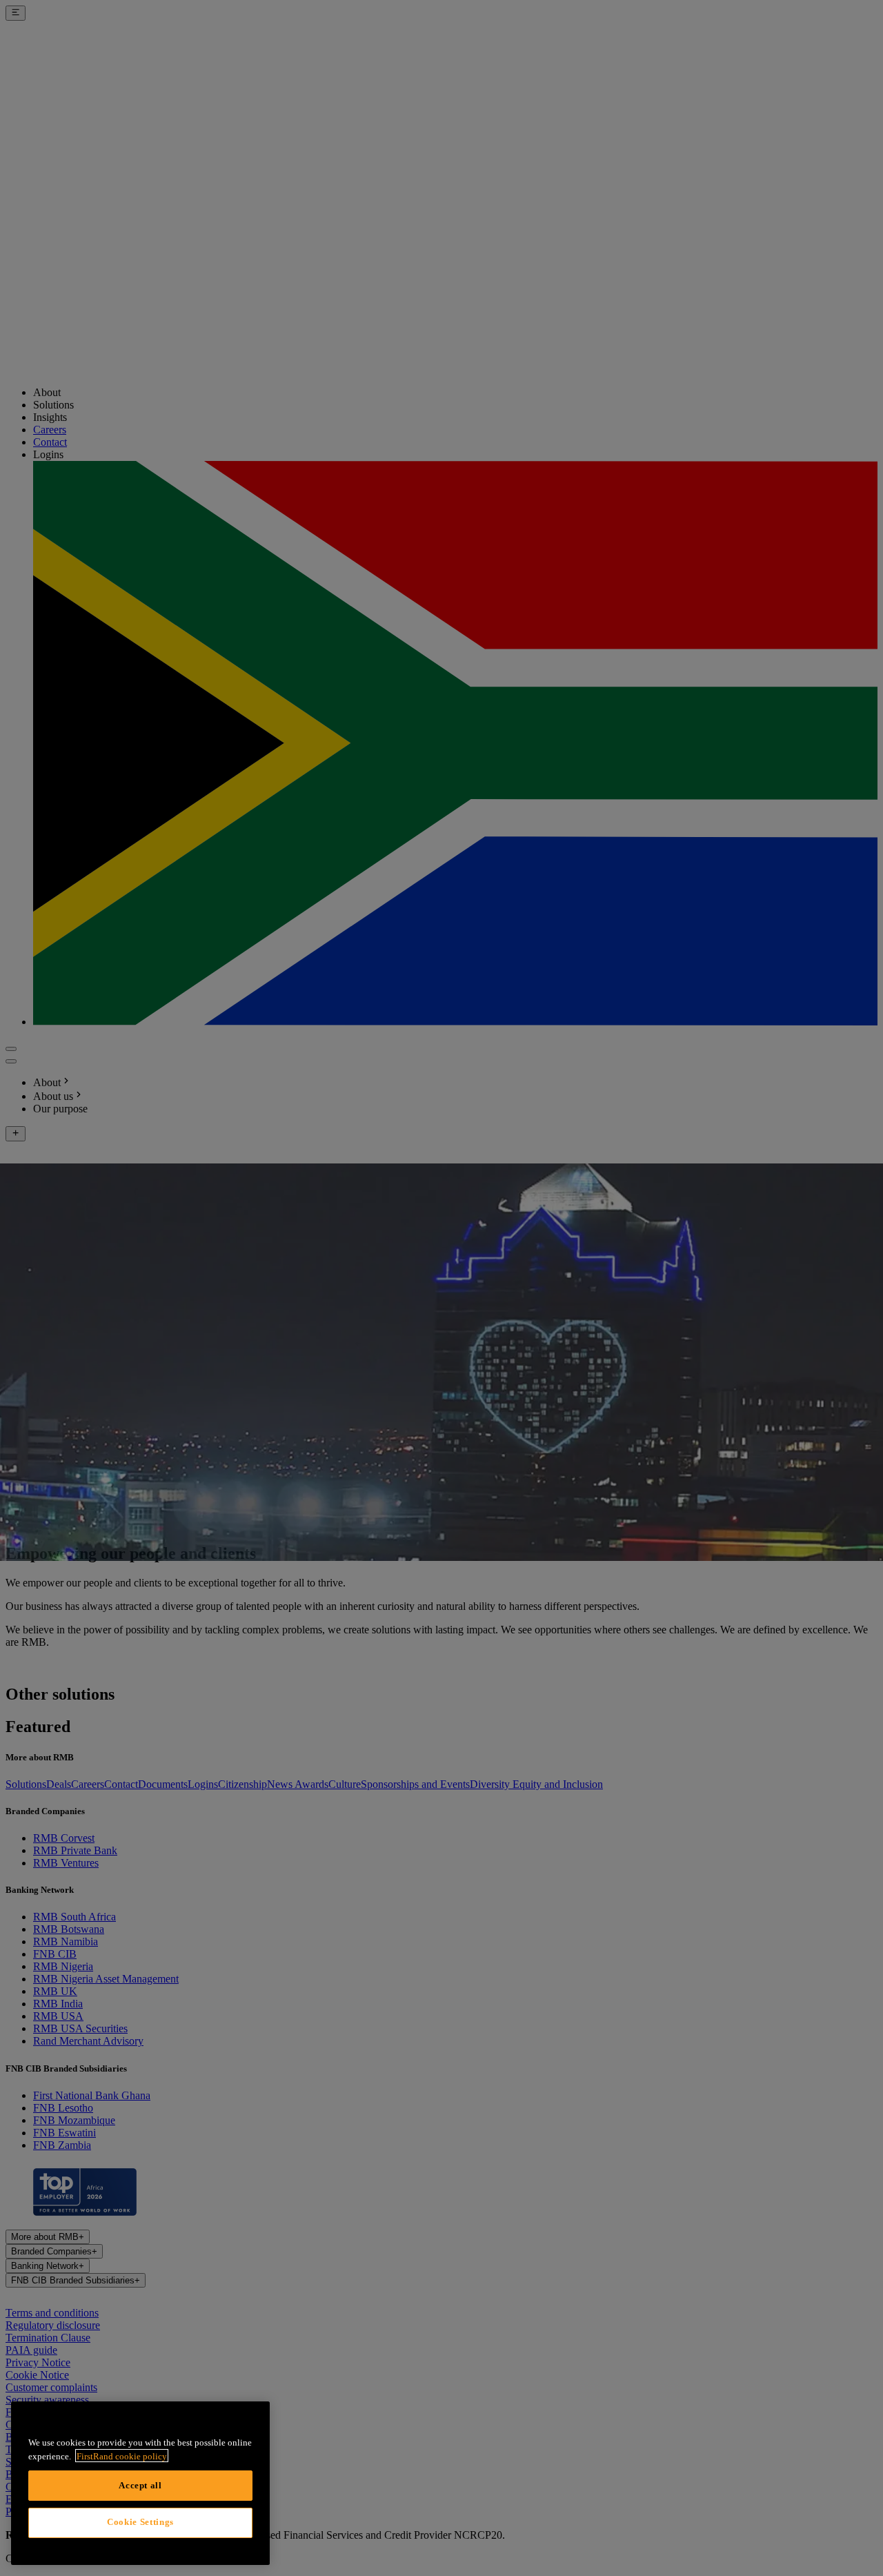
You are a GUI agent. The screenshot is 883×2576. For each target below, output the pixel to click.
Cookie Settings (140, 2522)
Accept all (140, 2485)
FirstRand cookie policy (122, 2456)
